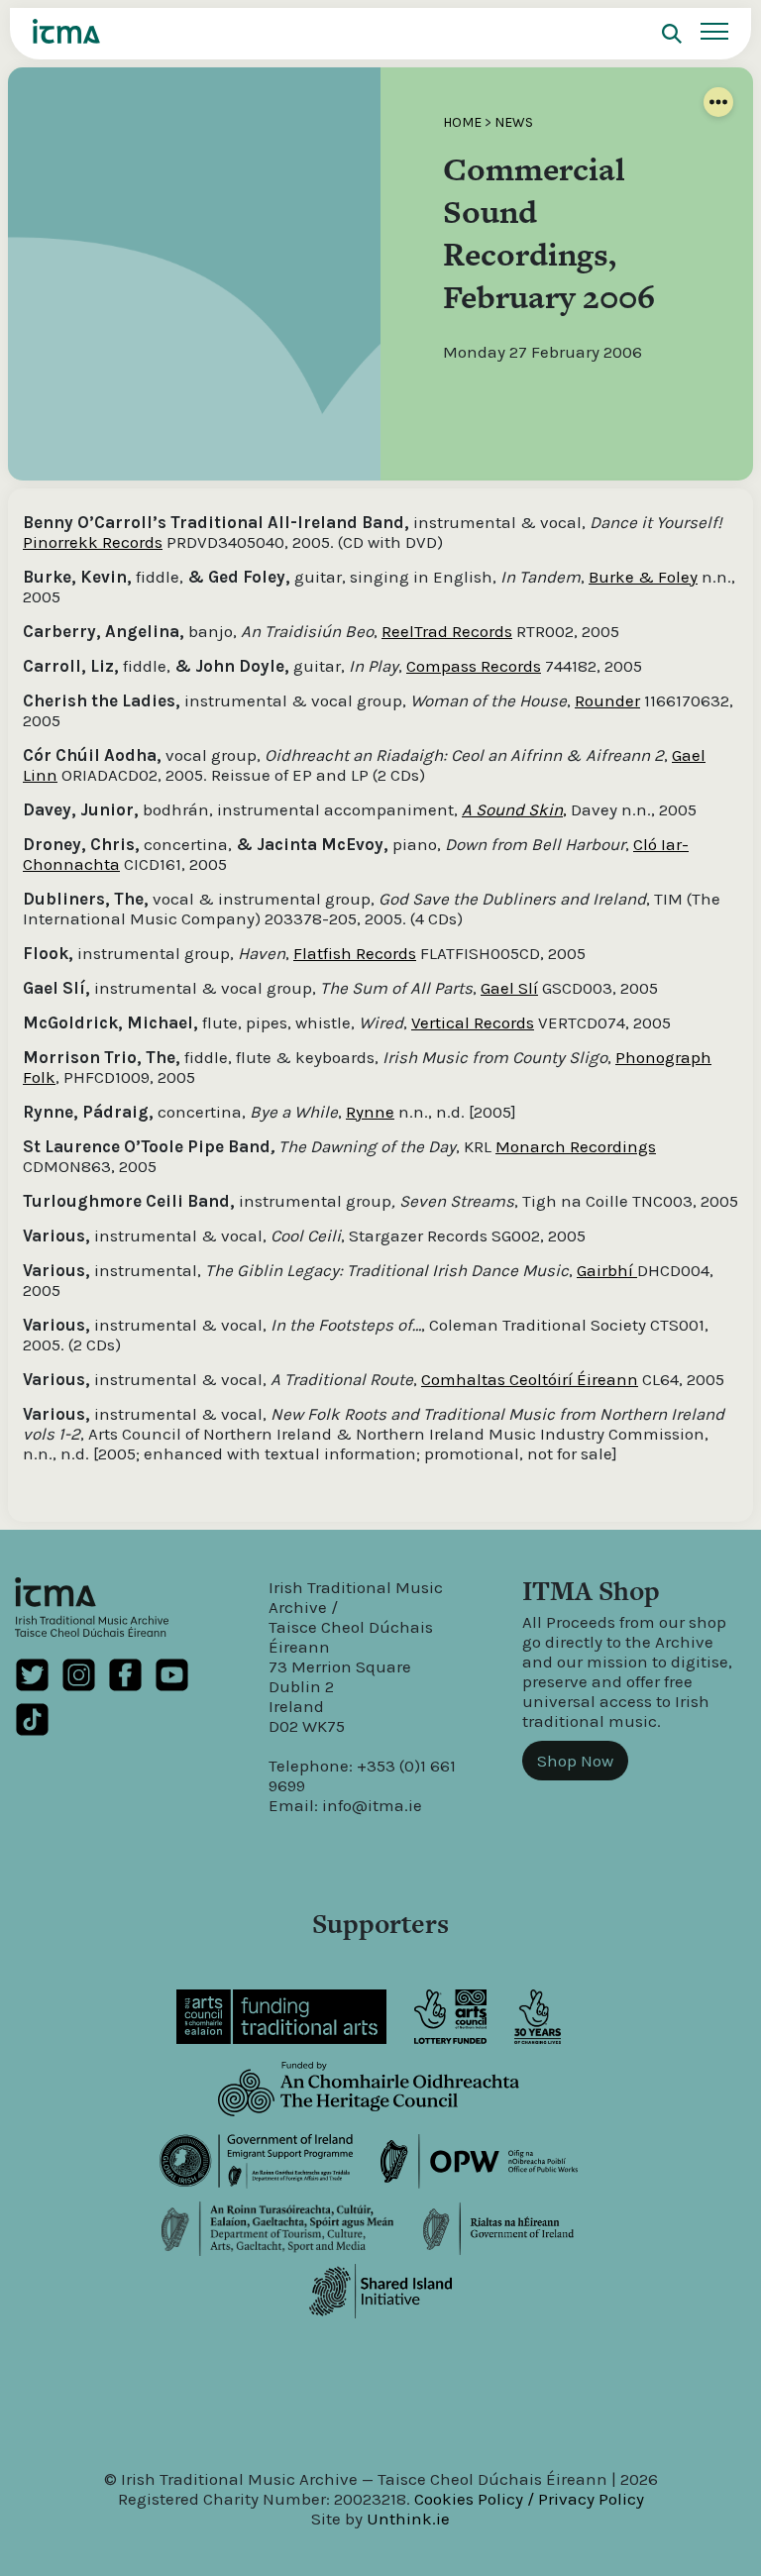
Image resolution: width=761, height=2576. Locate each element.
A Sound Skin (512, 809)
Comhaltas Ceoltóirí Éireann (530, 1379)
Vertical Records (473, 1022)
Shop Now (575, 1761)
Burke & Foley (643, 577)
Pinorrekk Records (93, 542)
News (514, 122)
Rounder (607, 700)
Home (462, 122)
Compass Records (474, 666)
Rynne (370, 1112)
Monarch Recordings (576, 1146)
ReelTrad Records (447, 631)
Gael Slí (509, 988)
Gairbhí (607, 1270)
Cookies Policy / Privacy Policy (529, 2499)
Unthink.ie (408, 2519)
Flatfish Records (355, 953)
